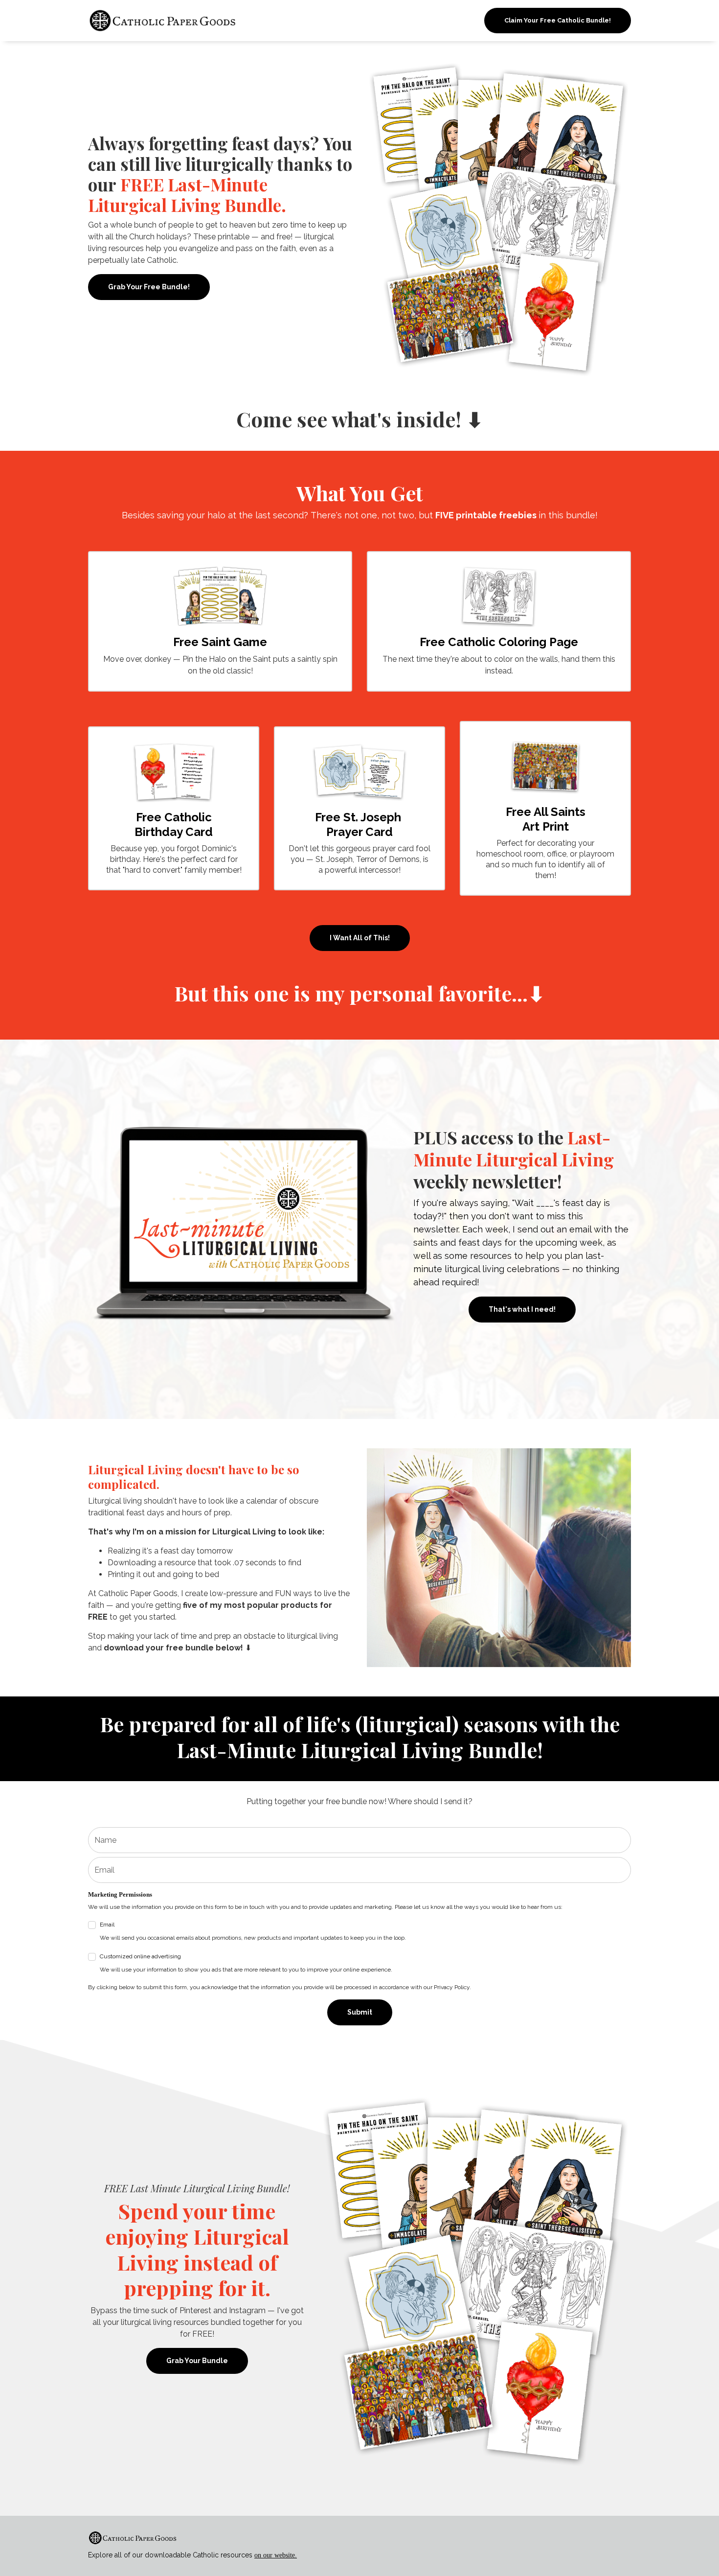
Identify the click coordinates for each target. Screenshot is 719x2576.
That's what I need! (522, 1309)
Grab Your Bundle (197, 2361)
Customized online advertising (246, 1963)
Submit (360, 2012)
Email (253, 1931)
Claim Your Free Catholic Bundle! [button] (558, 20)
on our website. (276, 2555)
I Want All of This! (360, 938)
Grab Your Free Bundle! (149, 287)
